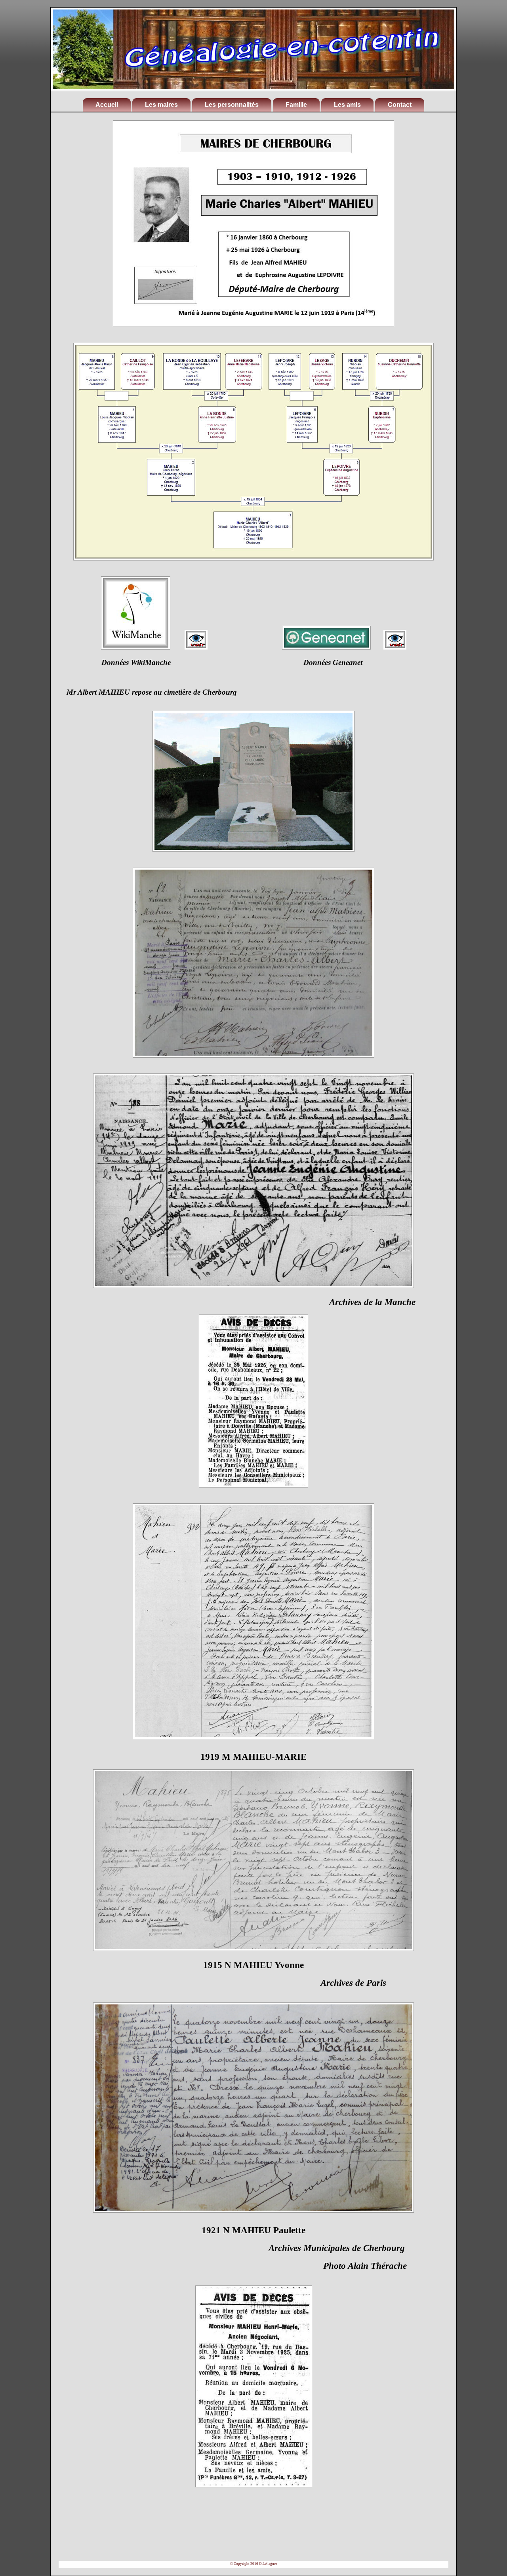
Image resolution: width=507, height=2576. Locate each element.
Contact (400, 105)
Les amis (347, 105)
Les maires (161, 105)
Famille (296, 105)
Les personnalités (232, 105)
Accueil (107, 105)
